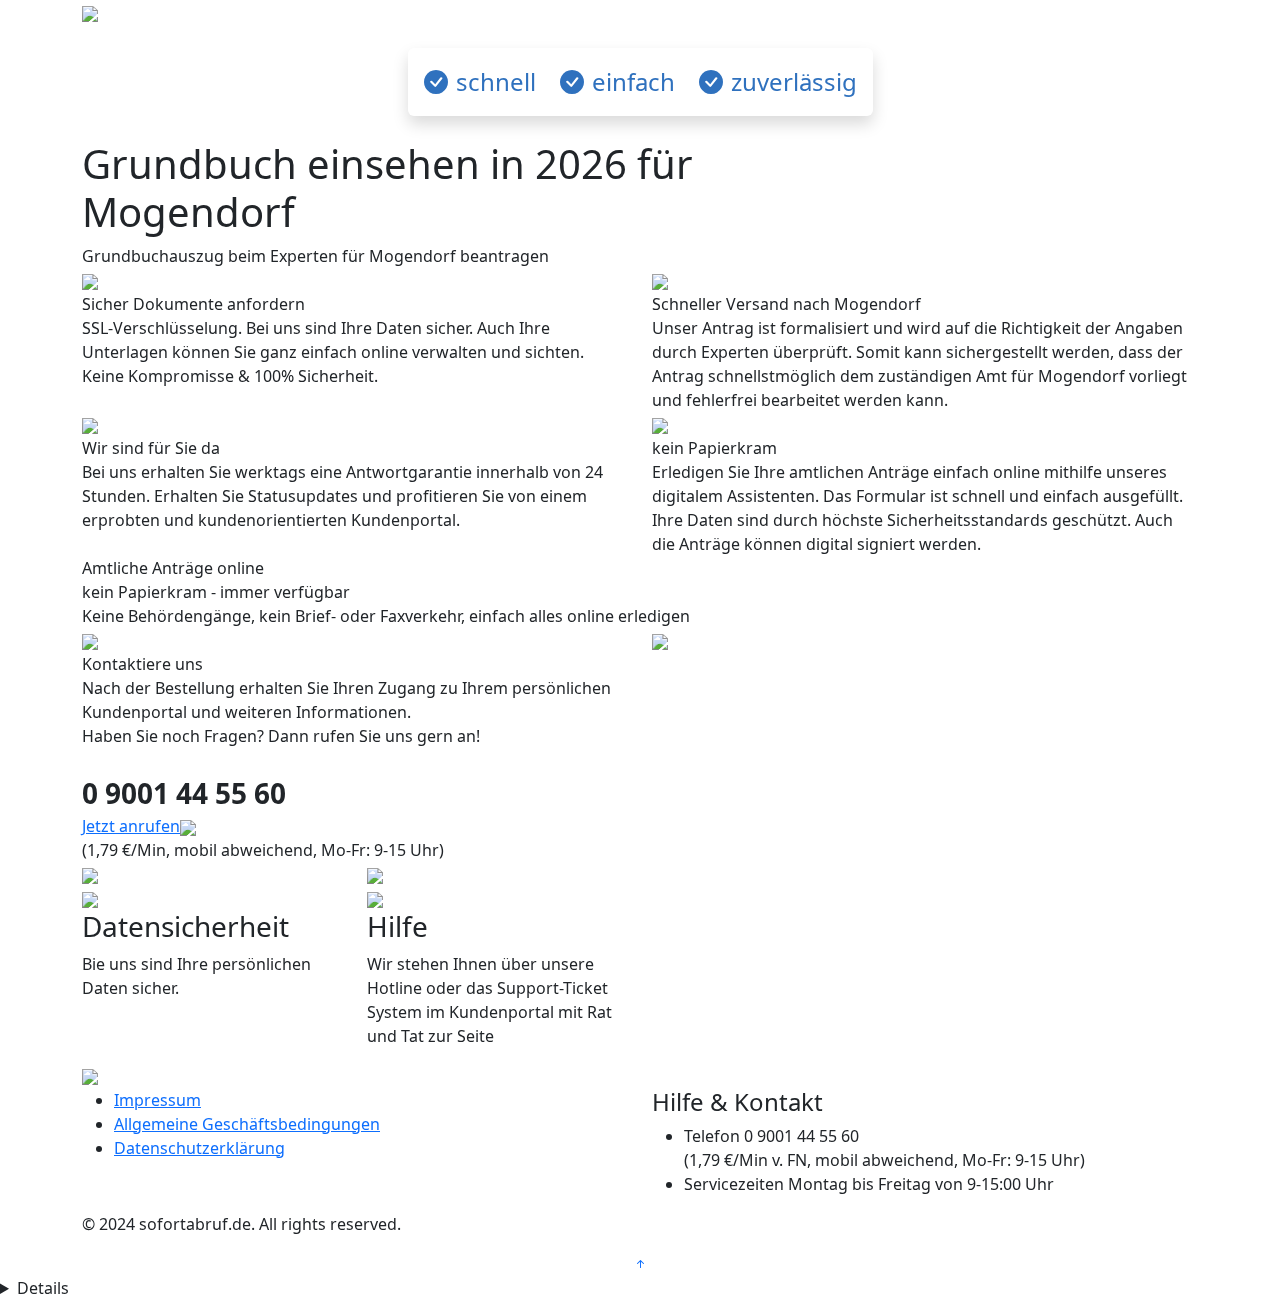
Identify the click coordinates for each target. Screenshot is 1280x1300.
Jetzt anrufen (131, 826)
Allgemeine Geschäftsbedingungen (247, 1124)
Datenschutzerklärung (199, 1148)
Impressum (157, 1100)
